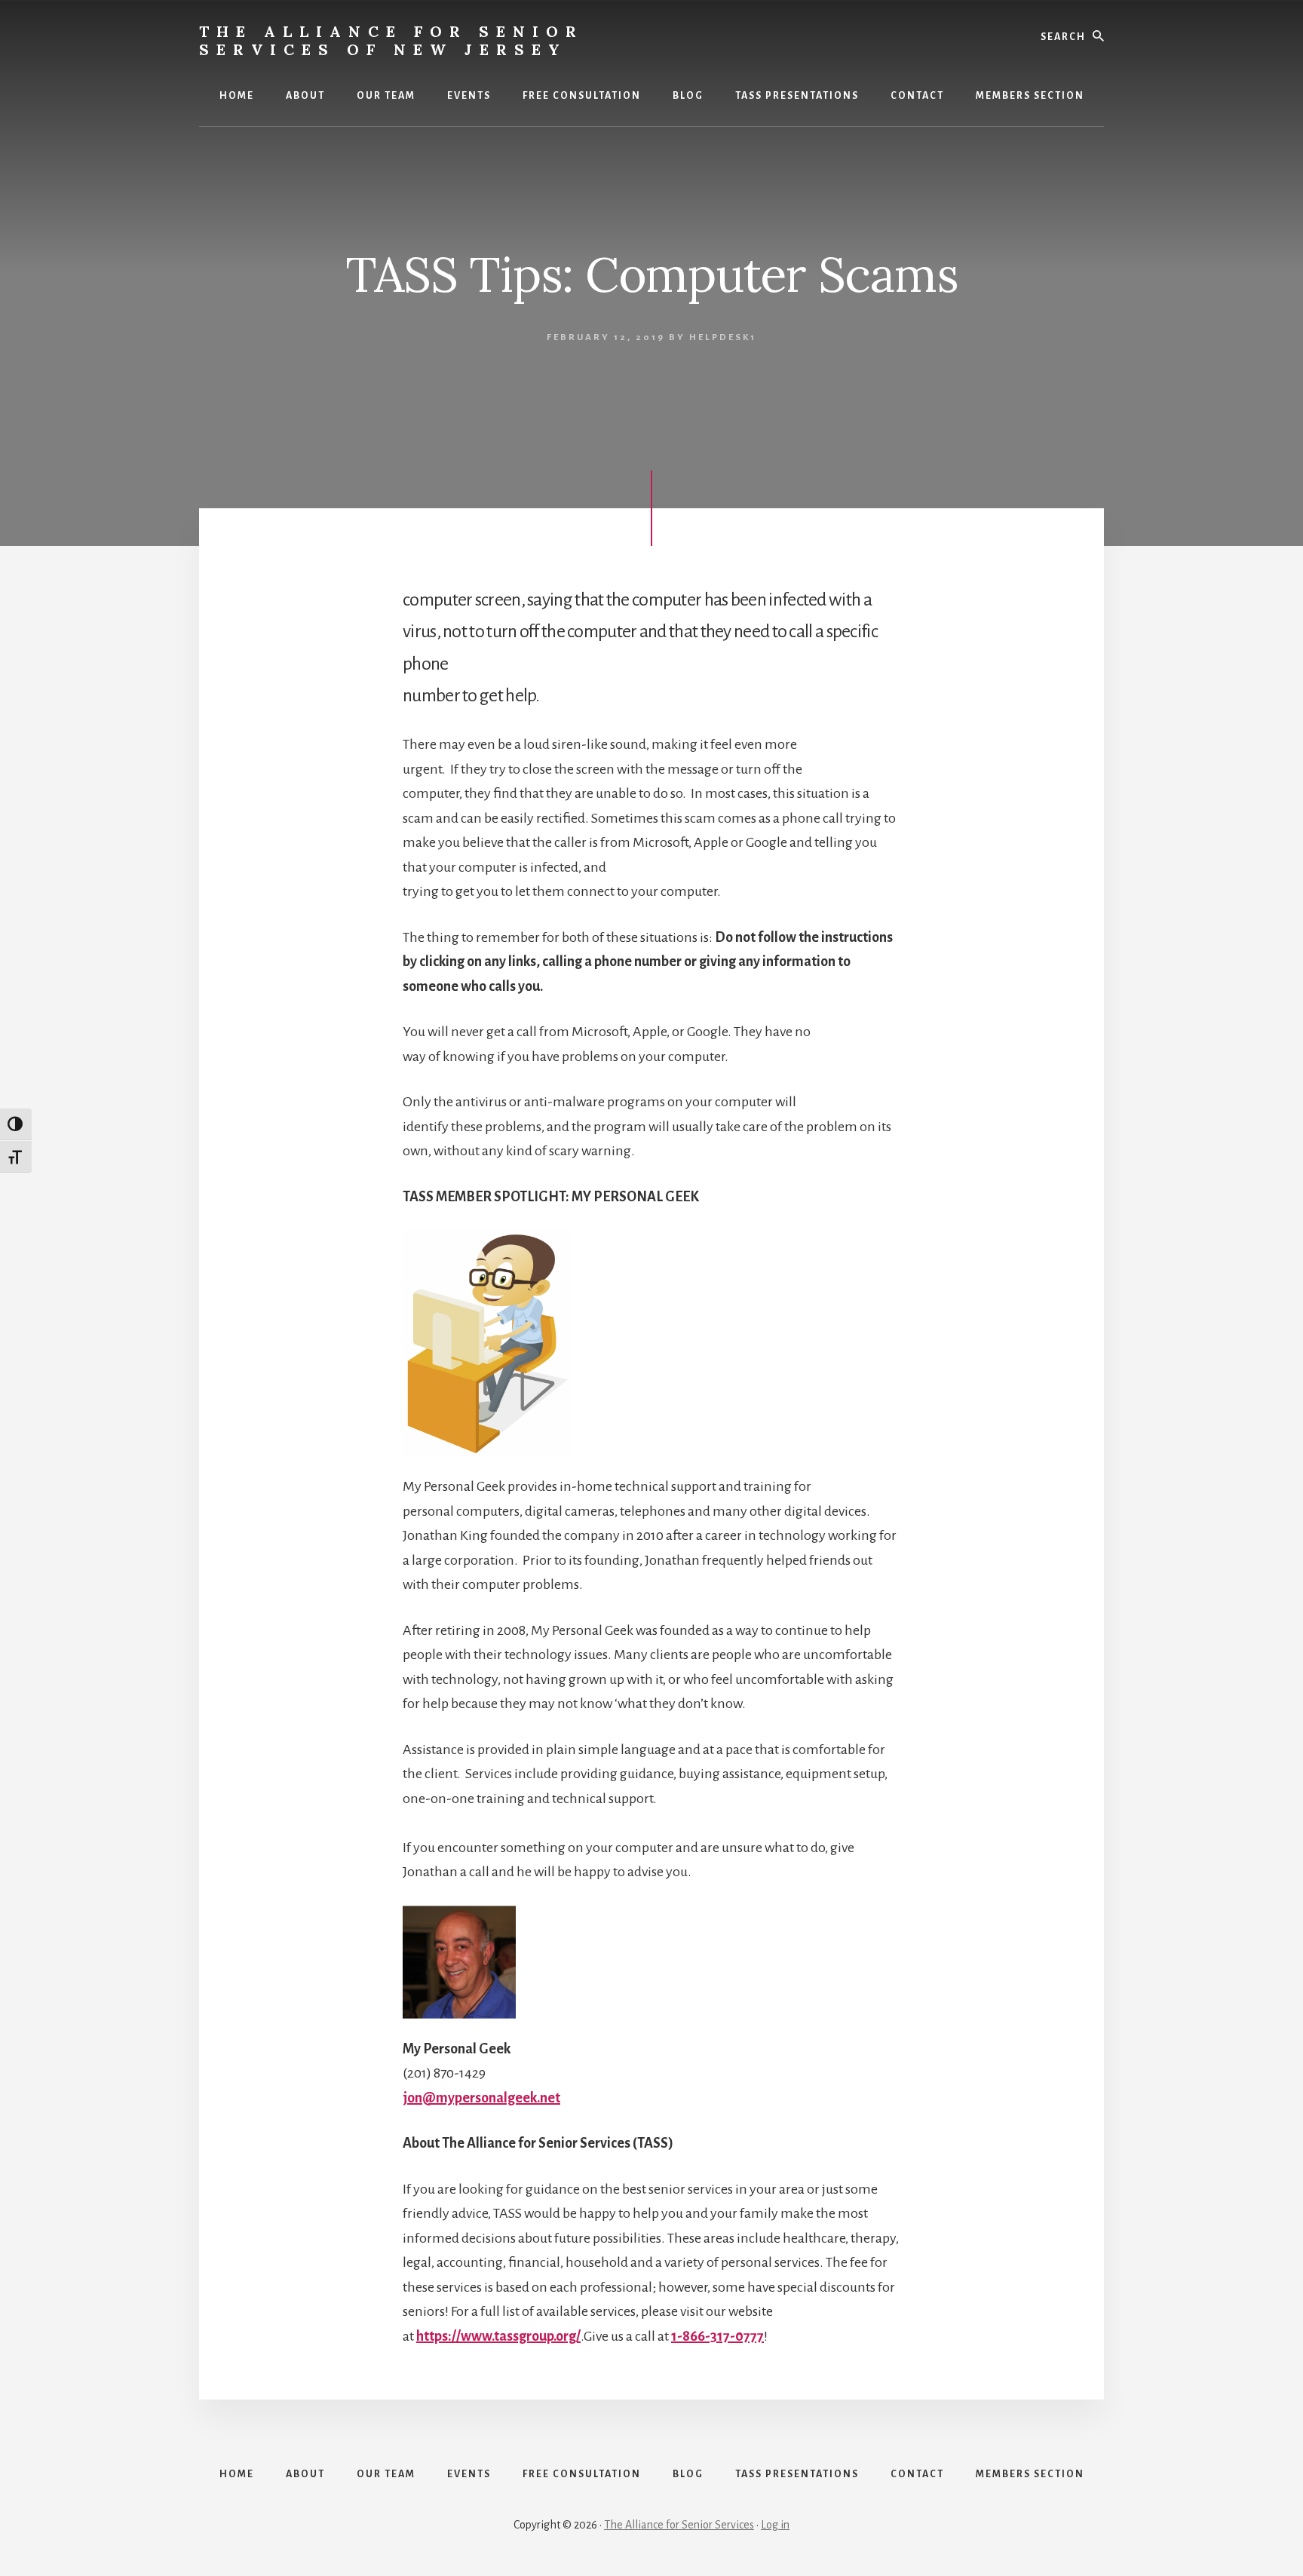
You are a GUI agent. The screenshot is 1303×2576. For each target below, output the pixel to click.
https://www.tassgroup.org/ (498, 2336)
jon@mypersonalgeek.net (481, 2098)
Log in (775, 2525)
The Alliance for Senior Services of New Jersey (391, 40)
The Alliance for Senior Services (679, 2525)
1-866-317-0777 (717, 2336)
